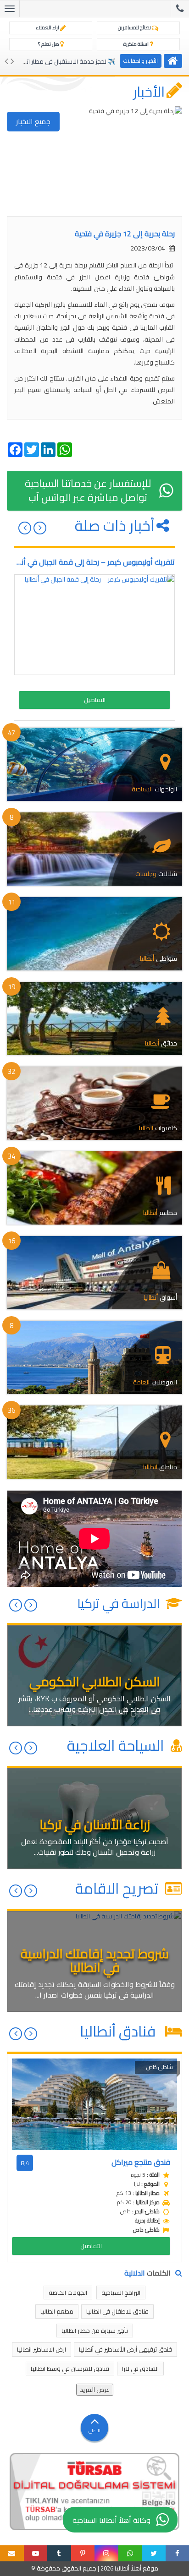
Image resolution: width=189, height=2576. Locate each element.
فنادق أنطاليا (121, 2031)
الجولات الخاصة (68, 2293)
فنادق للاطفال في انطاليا (117, 2311)
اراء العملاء (48, 27)
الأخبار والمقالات (141, 61)
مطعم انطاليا (57, 2311)
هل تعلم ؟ (49, 44)
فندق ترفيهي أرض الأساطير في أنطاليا (125, 2349)
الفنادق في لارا (140, 2369)
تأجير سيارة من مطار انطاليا (95, 2331)
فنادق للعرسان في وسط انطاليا (70, 2369)
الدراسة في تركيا (120, 1603)
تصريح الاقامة (119, 1888)
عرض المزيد (95, 2390)
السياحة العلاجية (117, 1745)
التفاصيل (95, 700)
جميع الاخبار (33, 121)
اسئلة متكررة (136, 44)
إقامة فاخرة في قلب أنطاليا (81, 61)
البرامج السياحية (121, 2293)
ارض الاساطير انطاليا (42, 2349)
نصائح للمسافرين (135, 27)
